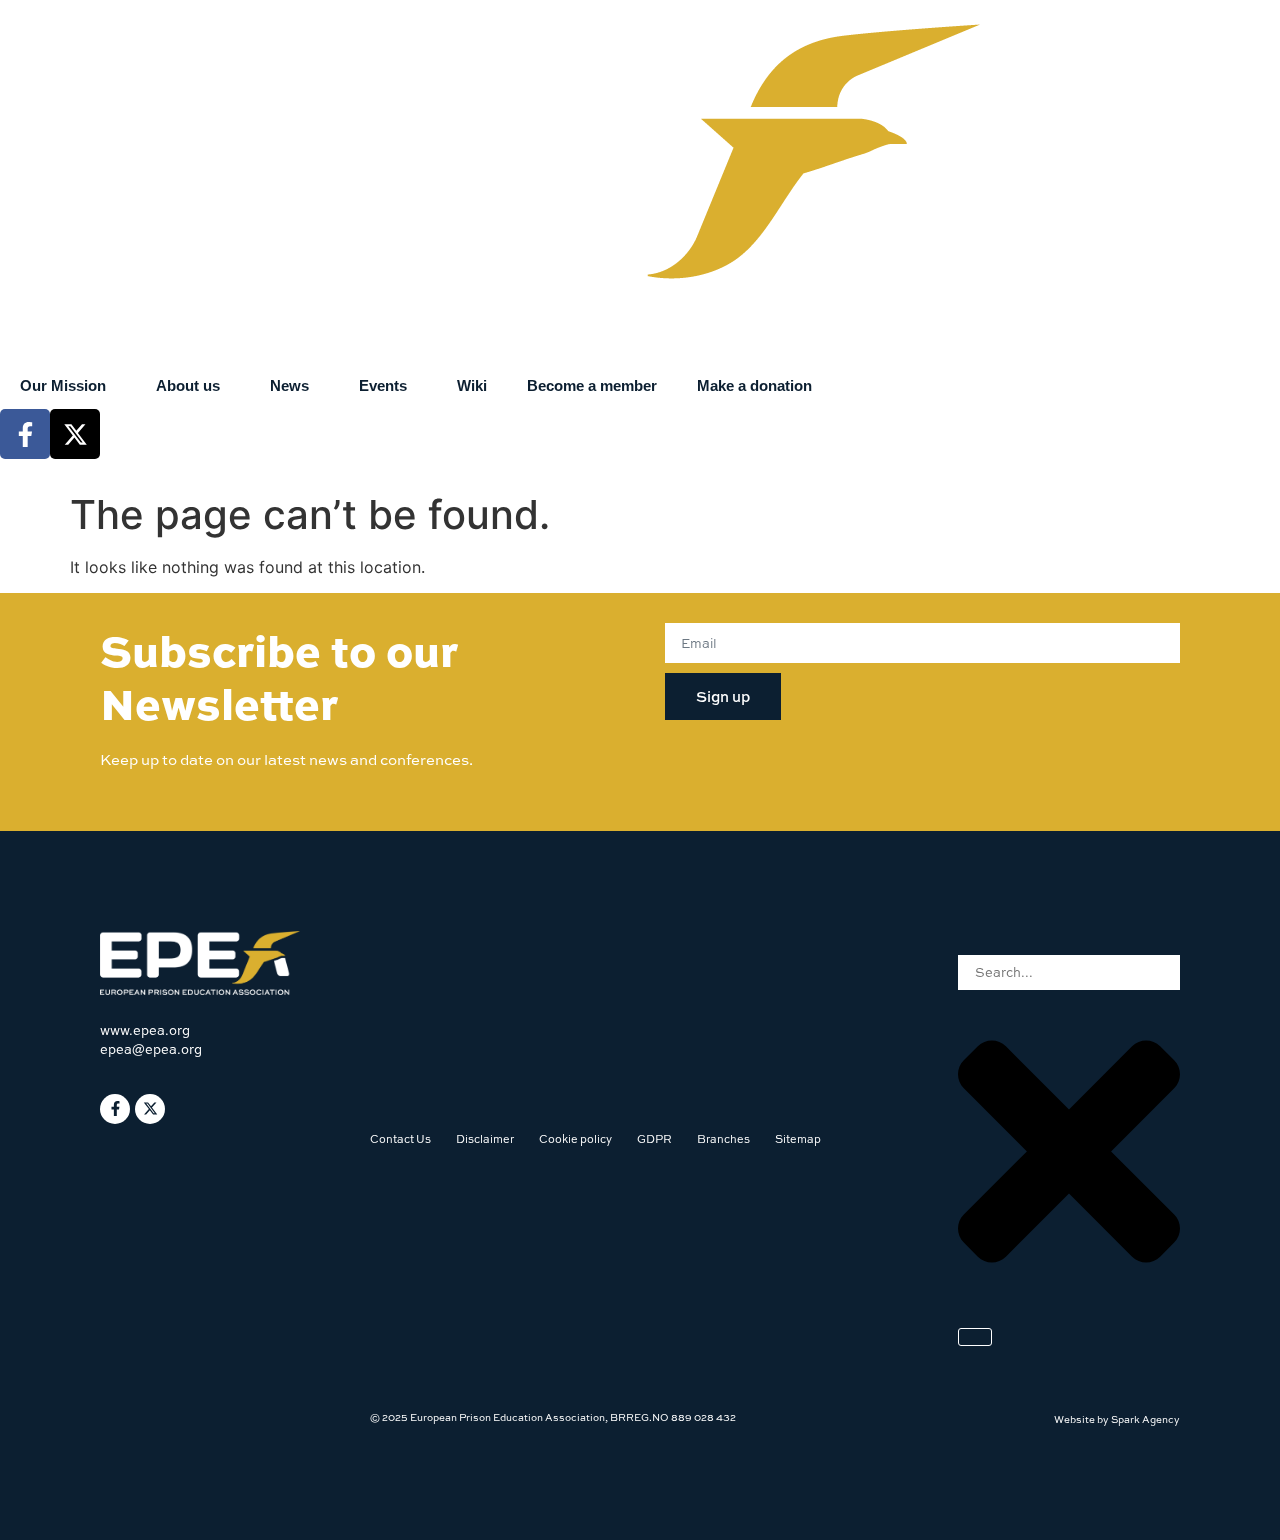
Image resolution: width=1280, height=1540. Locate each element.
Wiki (472, 385)
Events (383, 385)
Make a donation (754, 385)
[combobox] (1069, 972)
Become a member (592, 385)
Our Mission (63, 385)
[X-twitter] (75, 434)
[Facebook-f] (25, 434)
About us (188, 385)
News (289, 385)
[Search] (975, 1337)
